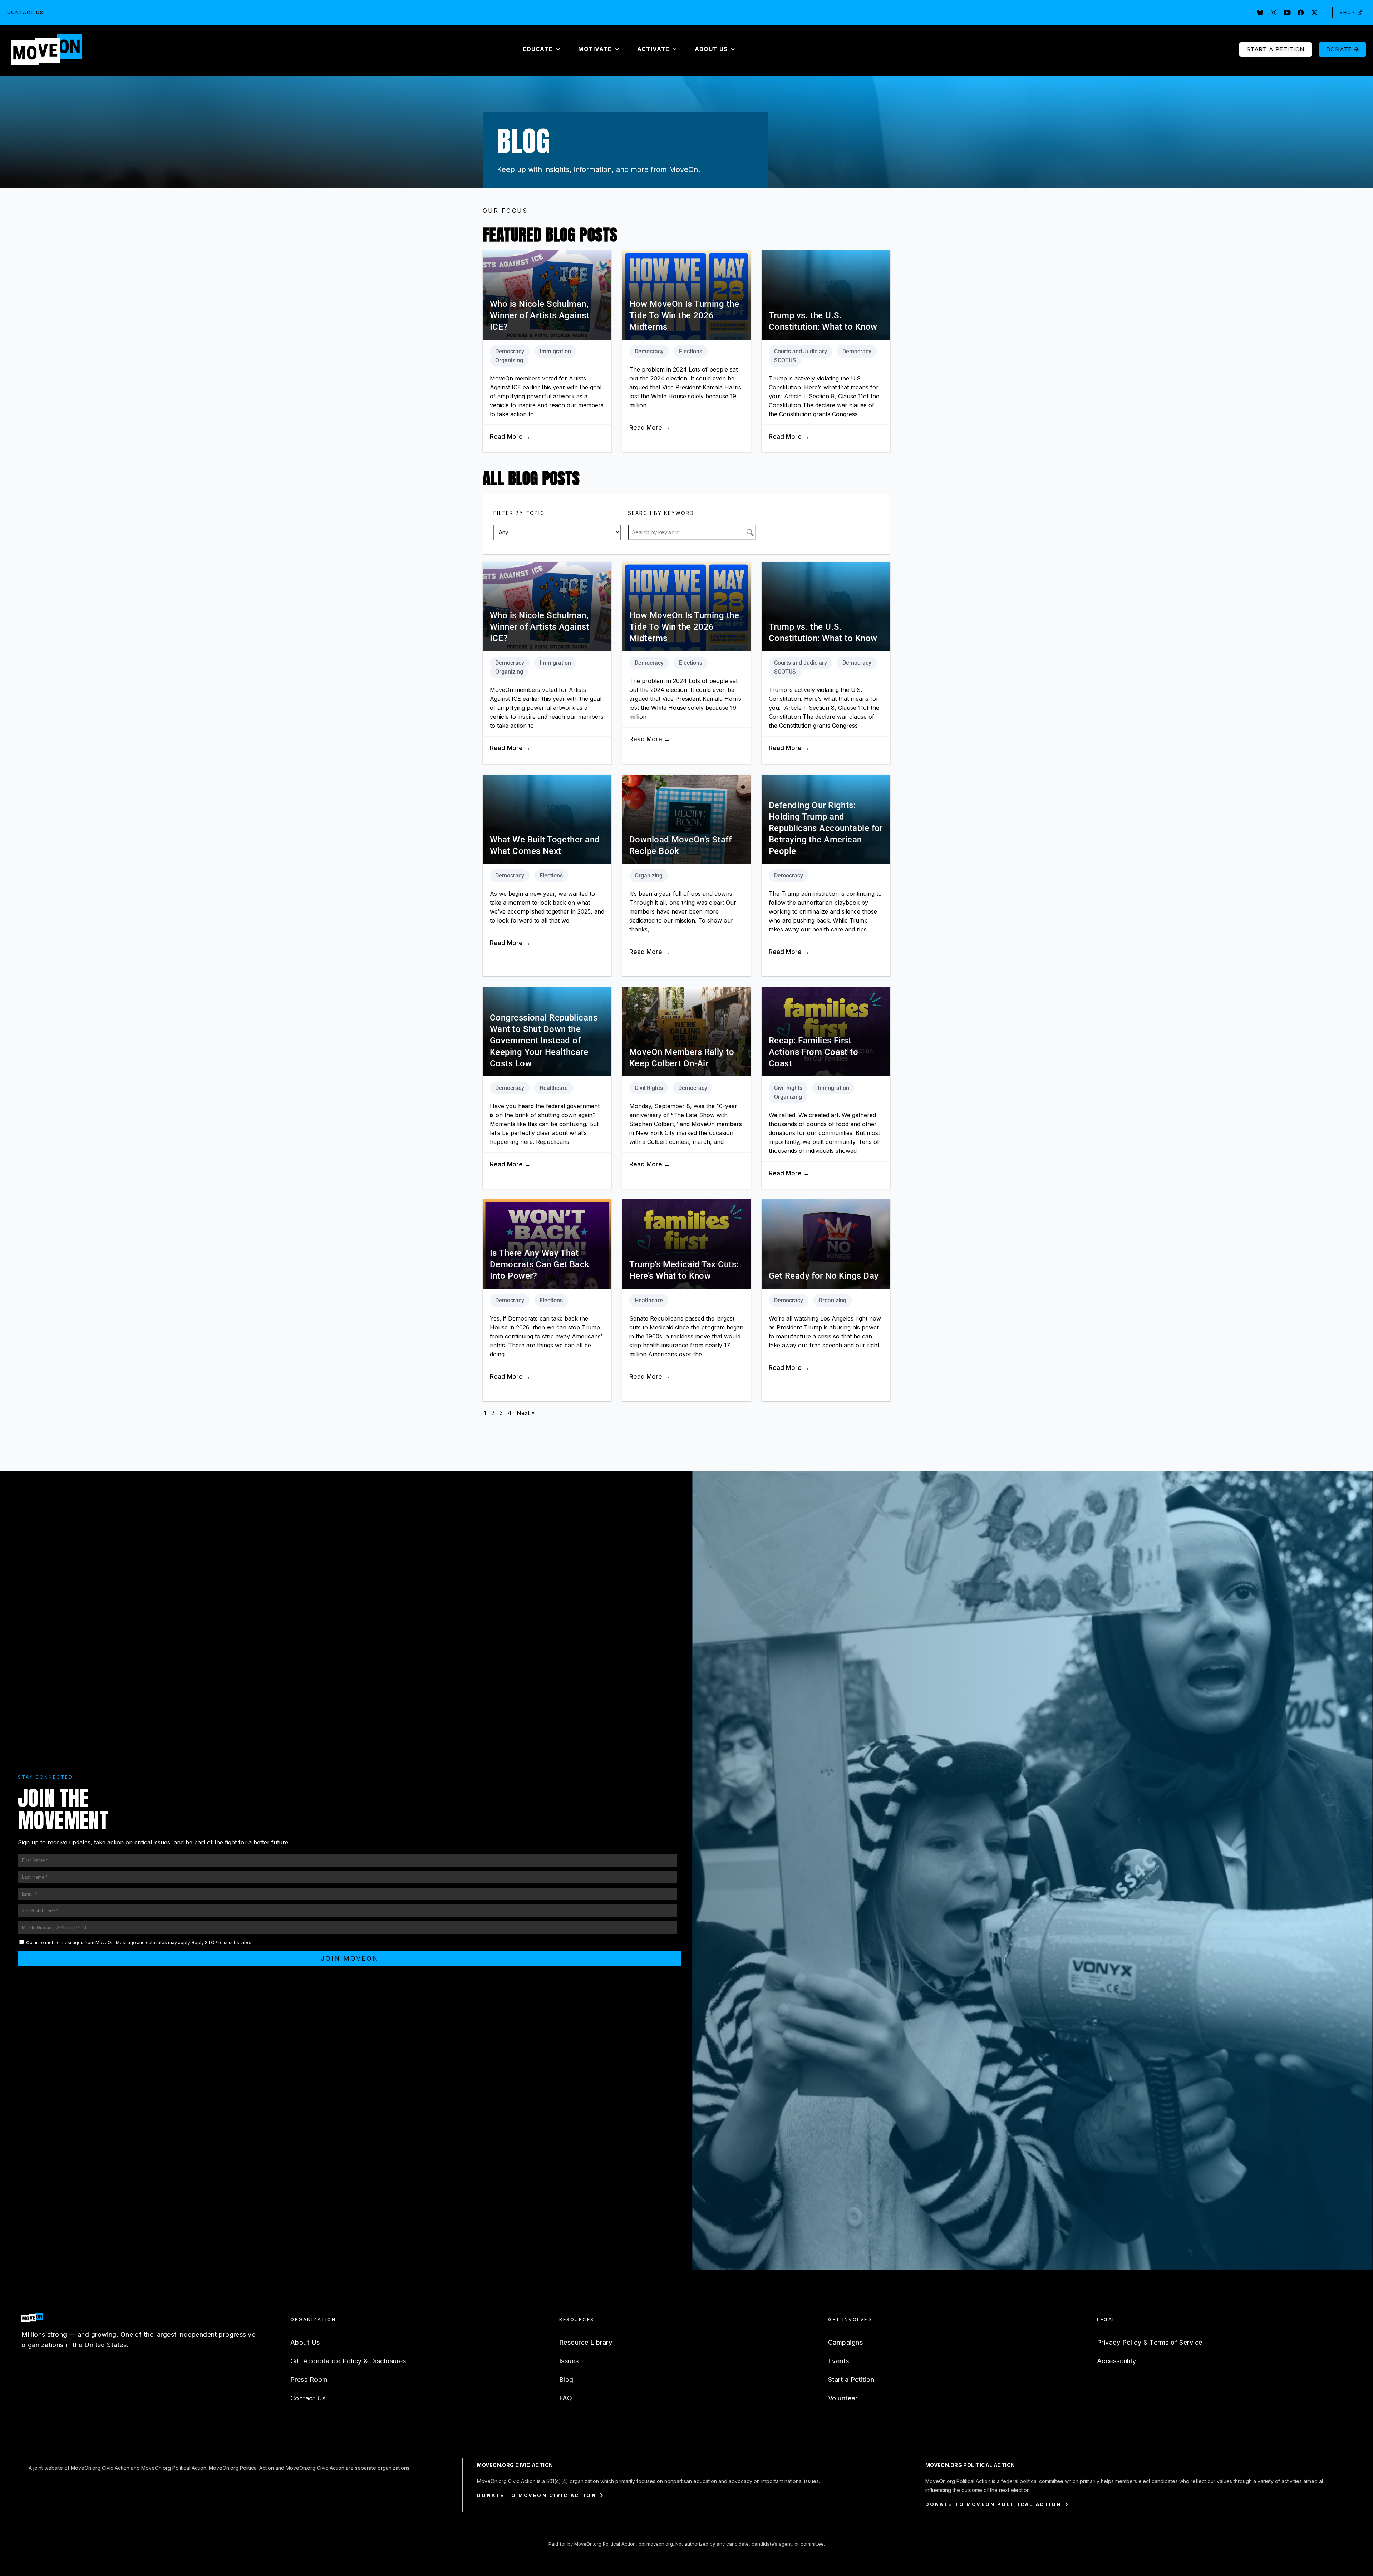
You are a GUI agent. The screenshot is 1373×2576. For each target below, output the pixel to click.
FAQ (566, 2398)
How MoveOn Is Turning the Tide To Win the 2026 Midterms (684, 315)
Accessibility (1117, 2361)
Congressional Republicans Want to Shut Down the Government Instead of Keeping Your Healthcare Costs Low (544, 1041)
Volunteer (843, 2398)
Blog (566, 2380)
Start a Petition (851, 2380)
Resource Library (586, 2342)
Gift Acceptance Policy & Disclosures (348, 2361)
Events (839, 2361)
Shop (1347, 12)
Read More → (510, 437)
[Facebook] (1301, 13)
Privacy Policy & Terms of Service (1150, 2342)
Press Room (309, 2380)
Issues (569, 2361)
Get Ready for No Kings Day (824, 1276)
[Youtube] (1287, 13)
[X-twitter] (1314, 13)
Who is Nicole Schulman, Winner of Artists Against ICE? (540, 315)
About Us (305, 2342)
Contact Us (25, 12)
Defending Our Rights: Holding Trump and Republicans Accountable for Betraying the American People (826, 828)
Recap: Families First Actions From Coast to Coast (813, 1052)
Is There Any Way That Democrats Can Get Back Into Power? (540, 1264)
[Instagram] (1274, 13)
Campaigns (845, 2342)
